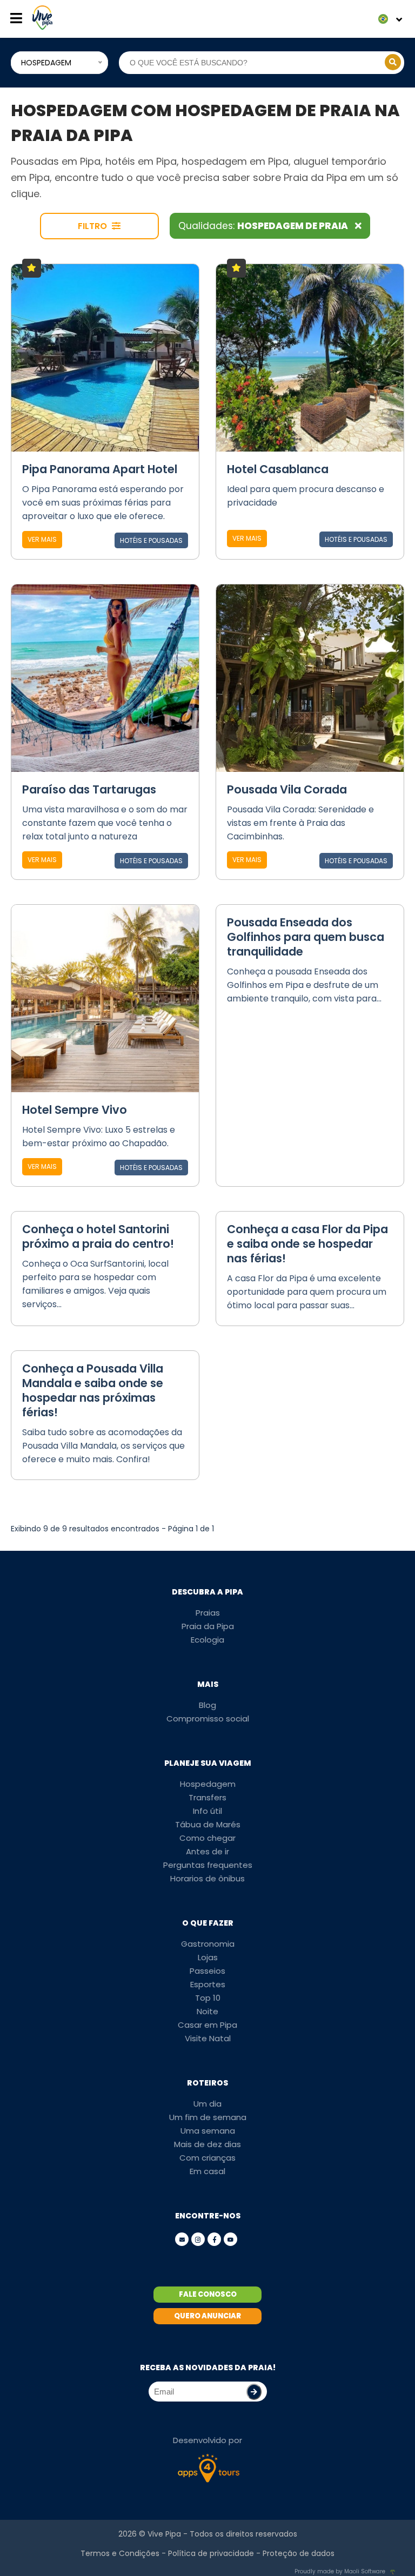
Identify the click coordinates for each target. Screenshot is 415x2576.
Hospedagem (208, 1784)
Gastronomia (208, 1944)
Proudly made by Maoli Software (340, 2571)
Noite (207, 2011)
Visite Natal (208, 2038)
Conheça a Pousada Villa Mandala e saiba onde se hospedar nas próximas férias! (93, 1390)
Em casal (207, 2171)
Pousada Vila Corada (287, 789)
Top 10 (208, 1998)
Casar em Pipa (207, 2025)
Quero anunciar (207, 2316)
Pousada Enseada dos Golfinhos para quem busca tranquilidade (306, 937)
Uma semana (208, 2131)
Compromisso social (208, 1719)
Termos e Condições (120, 2553)
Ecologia (207, 1640)
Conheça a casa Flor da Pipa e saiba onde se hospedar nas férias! (307, 1244)
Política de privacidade (211, 2553)
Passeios (207, 1971)
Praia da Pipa (208, 1626)
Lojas (208, 1957)
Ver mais (42, 539)
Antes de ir (207, 1851)
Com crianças (207, 2158)
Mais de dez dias (207, 2144)
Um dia (207, 2104)
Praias (208, 1613)
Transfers (207, 1797)
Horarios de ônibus (207, 1878)
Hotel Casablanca (278, 469)
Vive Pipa (164, 2534)
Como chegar (207, 1838)
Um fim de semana (208, 2117)
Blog (207, 1705)
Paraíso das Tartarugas (89, 789)
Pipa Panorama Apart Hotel (100, 469)
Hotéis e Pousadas (151, 540)
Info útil (207, 1811)
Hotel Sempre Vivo (75, 1110)
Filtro (93, 226)
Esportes (208, 1984)
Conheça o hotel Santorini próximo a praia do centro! (98, 1236)
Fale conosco (208, 2294)
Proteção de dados (299, 2553)
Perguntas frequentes (208, 1865)
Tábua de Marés (208, 1824)
